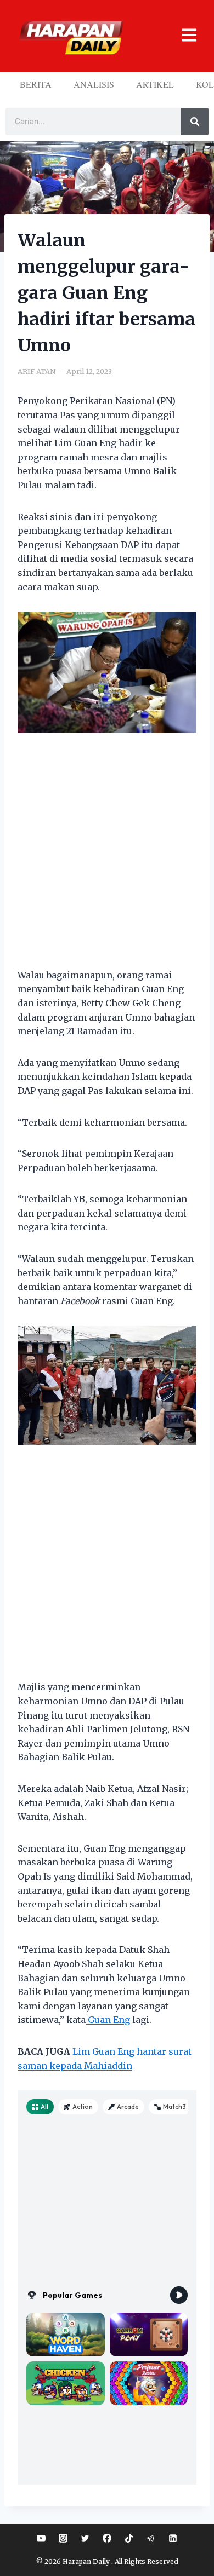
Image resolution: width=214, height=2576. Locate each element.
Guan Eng (108, 2020)
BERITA (36, 84)
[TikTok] (129, 2538)
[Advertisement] (107, 857)
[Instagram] (63, 2538)
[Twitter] (85, 2538)
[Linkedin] (173, 2538)
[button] (184, 36)
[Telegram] (151, 2538)
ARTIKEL (155, 84)
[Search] (195, 122)
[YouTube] (41, 2538)
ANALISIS (94, 84)
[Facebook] (107, 2538)
